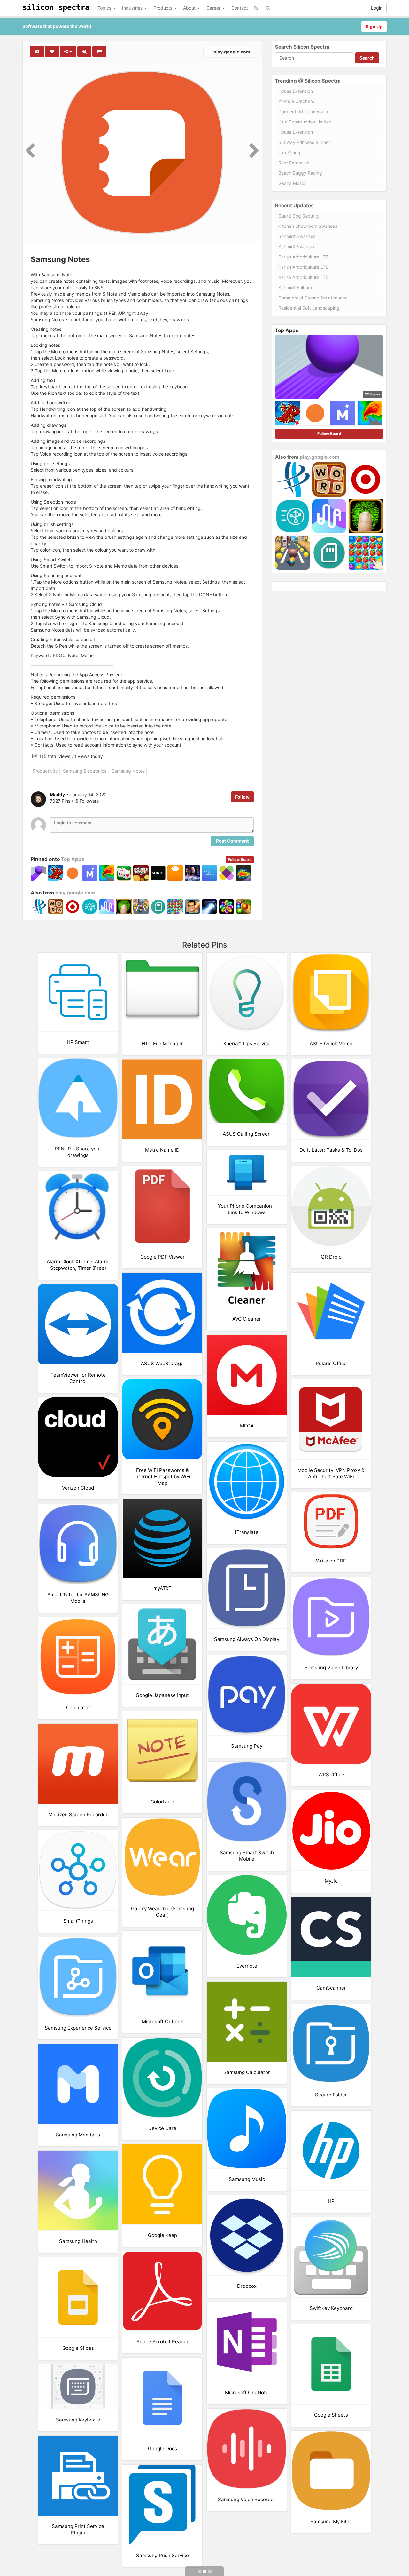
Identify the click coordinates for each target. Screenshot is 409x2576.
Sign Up (374, 26)
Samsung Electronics (85, 771)
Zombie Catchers (296, 101)
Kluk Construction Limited (305, 122)
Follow (242, 797)
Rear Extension (294, 163)
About (190, 8)
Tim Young (289, 152)
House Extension (296, 91)
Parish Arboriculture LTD (304, 257)
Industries (133, 8)
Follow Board (240, 859)
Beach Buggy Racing (300, 173)
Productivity (45, 771)
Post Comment (232, 841)
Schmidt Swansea (297, 236)
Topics (105, 8)
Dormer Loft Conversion (303, 111)
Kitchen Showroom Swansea (308, 226)
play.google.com (231, 52)
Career (214, 8)
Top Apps (73, 859)
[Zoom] (84, 52)
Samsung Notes (128, 771)
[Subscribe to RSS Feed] (256, 8)
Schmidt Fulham (295, 287)
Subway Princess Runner (304, 142)
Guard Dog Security (299, 216)
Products (163, 8)
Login (377, 8)
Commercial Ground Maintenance (313, 298)
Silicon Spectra (56, 7)
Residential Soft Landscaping (309, 308)
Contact (240, 8)
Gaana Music (292, 183)
